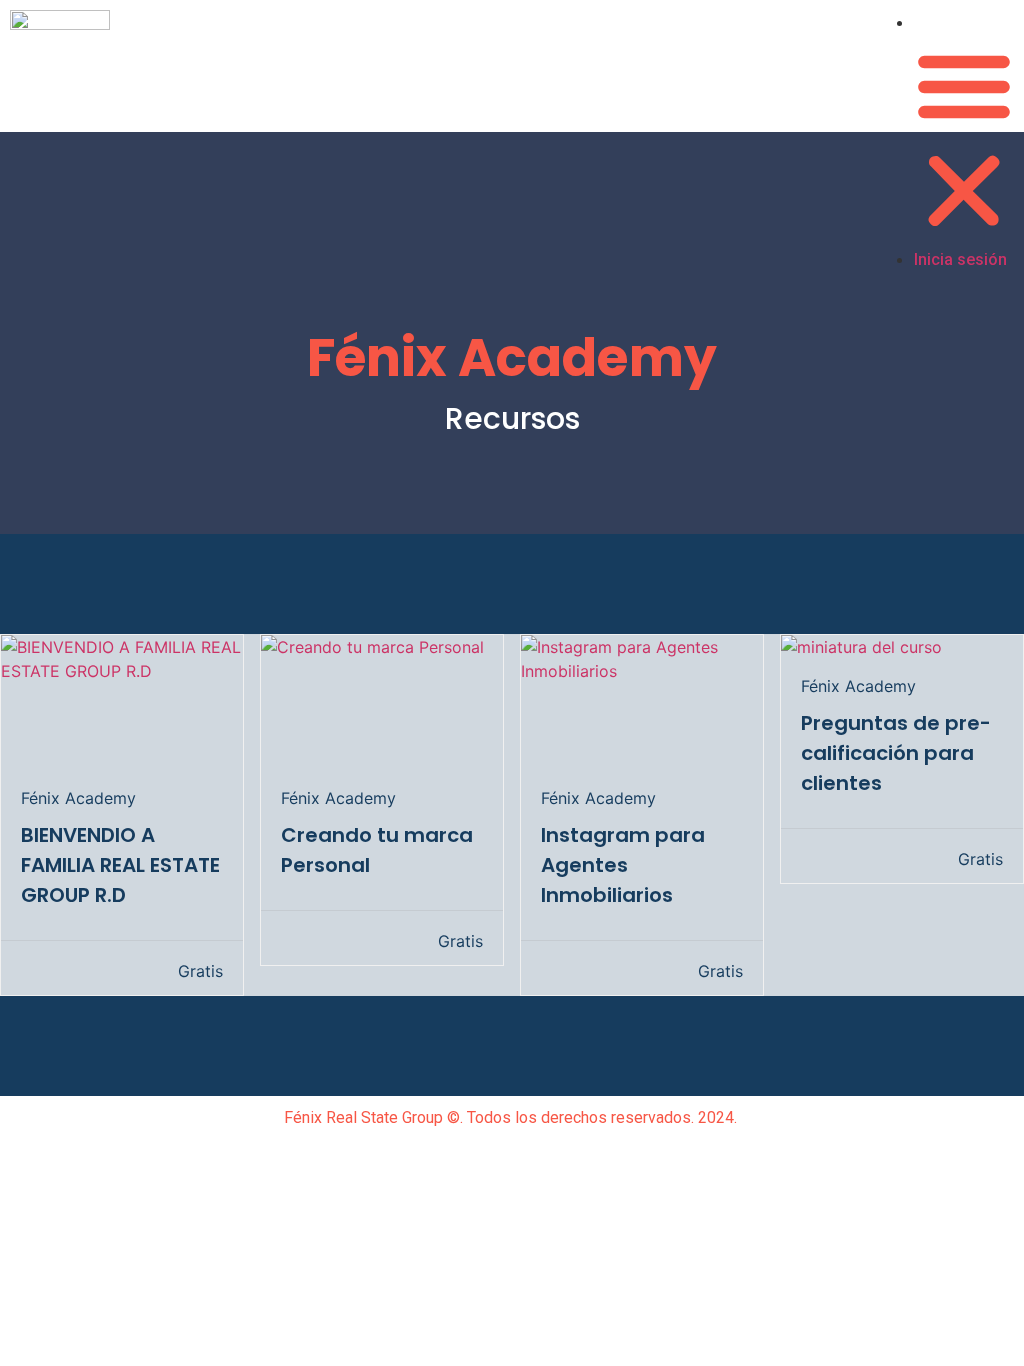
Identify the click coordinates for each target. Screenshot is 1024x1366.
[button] (964, 141)
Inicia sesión (964, 22)
